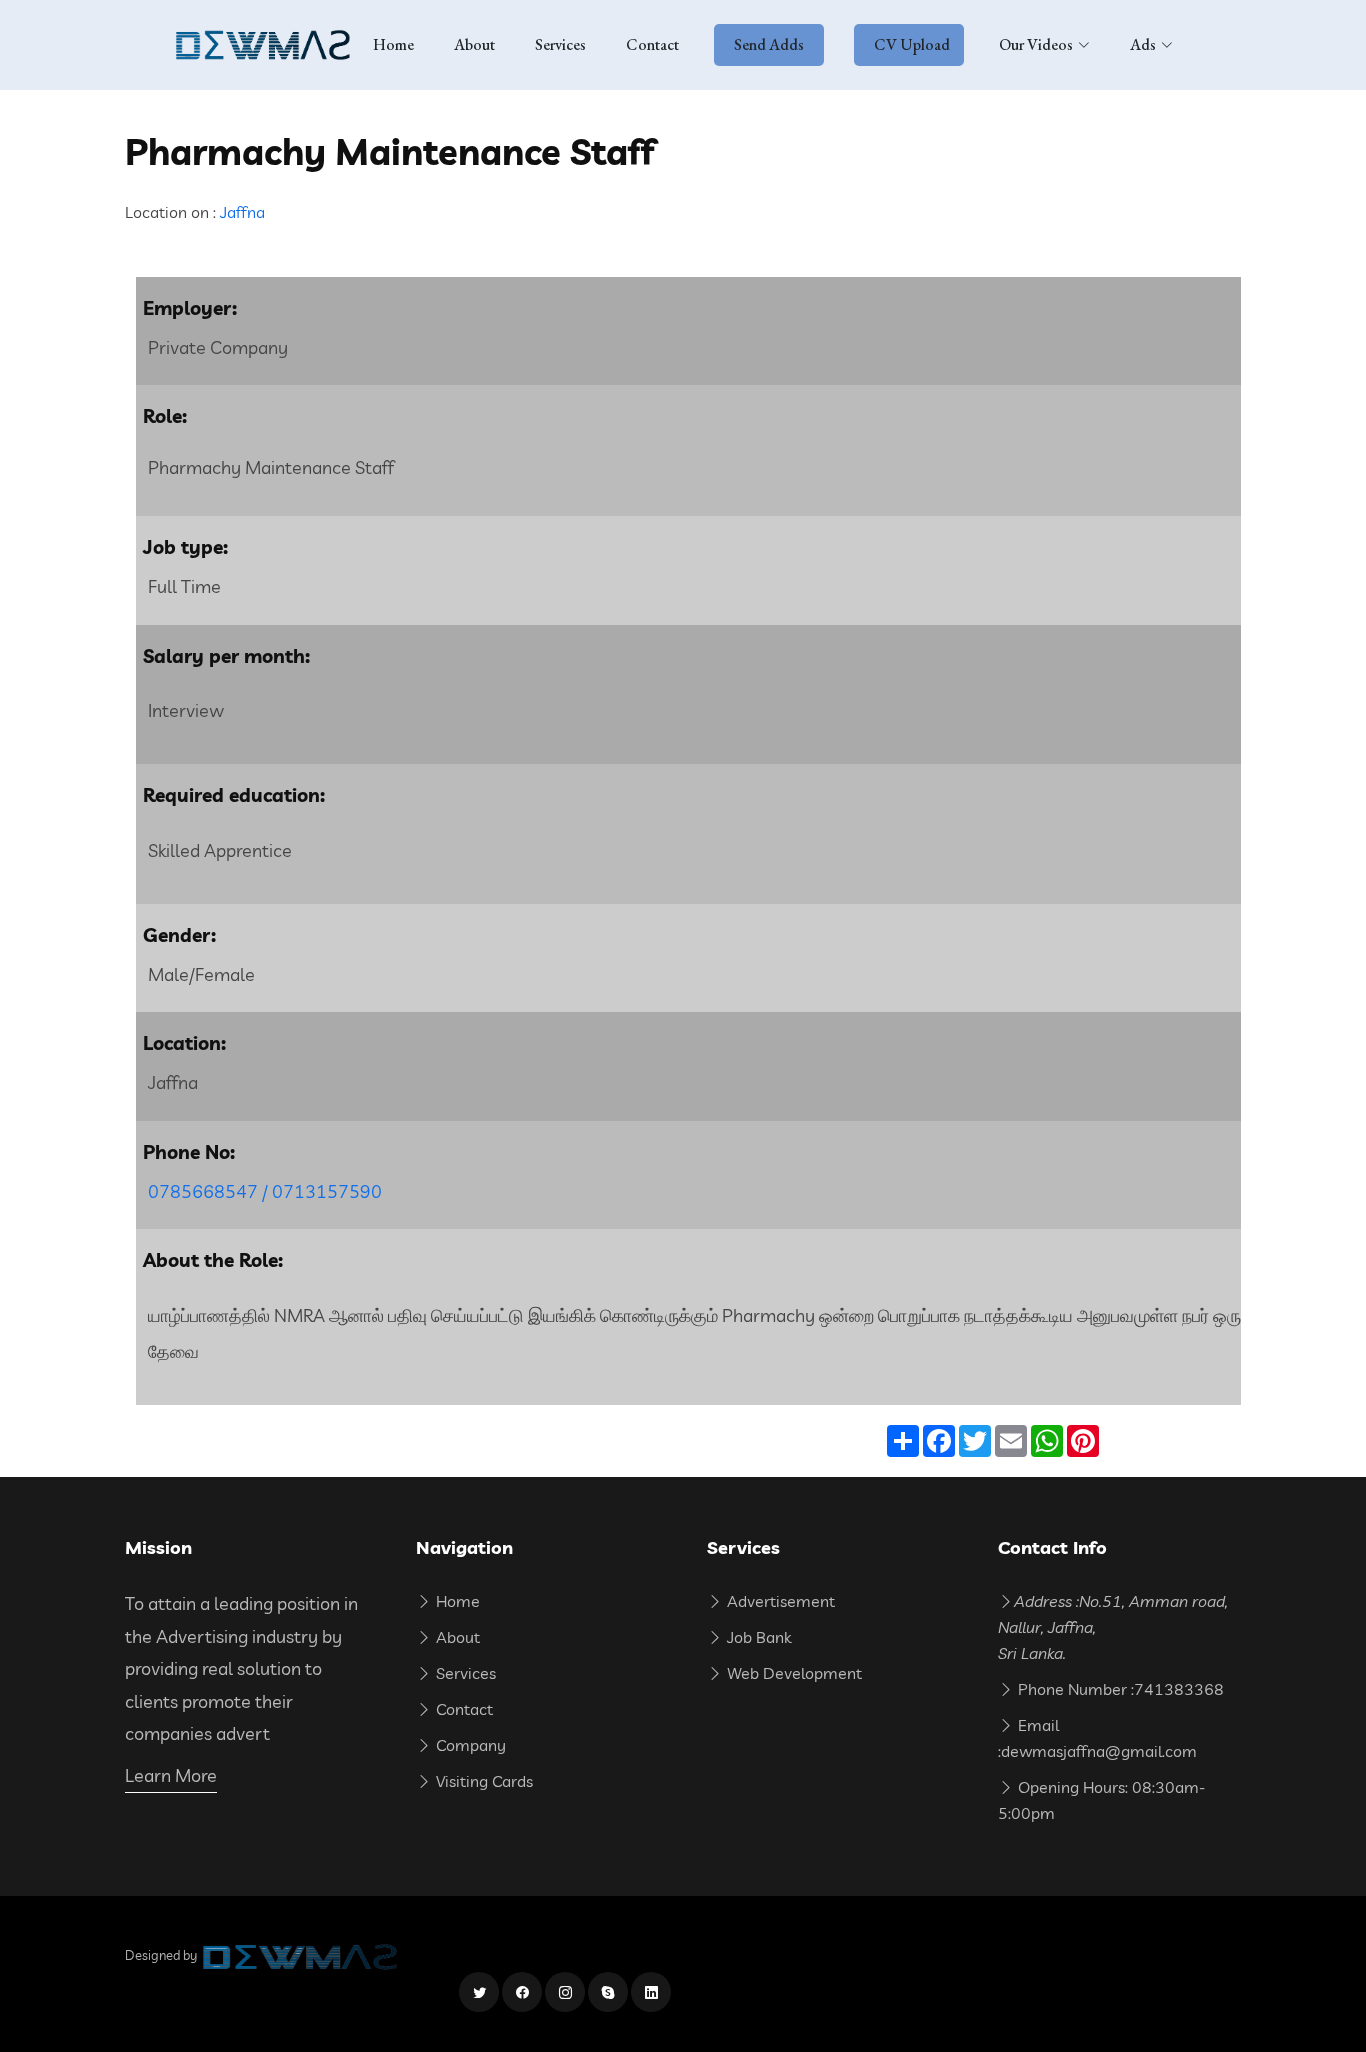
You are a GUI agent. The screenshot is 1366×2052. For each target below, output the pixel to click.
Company (469, 1745)
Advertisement (779, 1601)
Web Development (792, 1673)
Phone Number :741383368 (1119, 1689)
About (474, 44)
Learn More (171, 1775)
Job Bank (757, 1637)
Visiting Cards (482, 1781)
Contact (652, 44)
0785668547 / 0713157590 (265, 1191)
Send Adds (769, 44)
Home (393, 44)
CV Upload (912, 44)
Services (560, 44)
